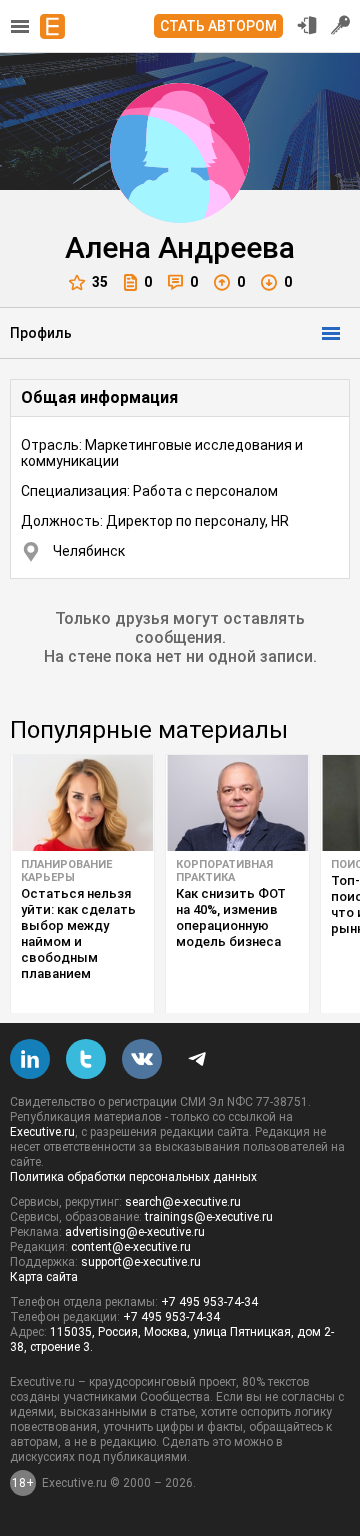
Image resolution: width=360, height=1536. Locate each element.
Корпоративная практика (224, 871)
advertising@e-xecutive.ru (135, 1232)
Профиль (41, 333)
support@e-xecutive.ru (141, 1262)
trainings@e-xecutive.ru (209, 1217)
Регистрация (341, 25)
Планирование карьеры (66, 871)
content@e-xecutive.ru (131, 1247)
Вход (307, 25)
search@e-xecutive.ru (183, 1202)
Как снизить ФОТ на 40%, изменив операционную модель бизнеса (231, 917)
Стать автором (218, 26)
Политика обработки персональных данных (133, 1177)
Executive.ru (42, 1132)
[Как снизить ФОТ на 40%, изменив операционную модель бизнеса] (237, 803)
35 (100, 282)
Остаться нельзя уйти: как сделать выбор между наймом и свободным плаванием (78, 933)
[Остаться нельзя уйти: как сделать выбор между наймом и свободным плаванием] (82, 803)
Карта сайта (44, 1277)
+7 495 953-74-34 (209, 1302)
